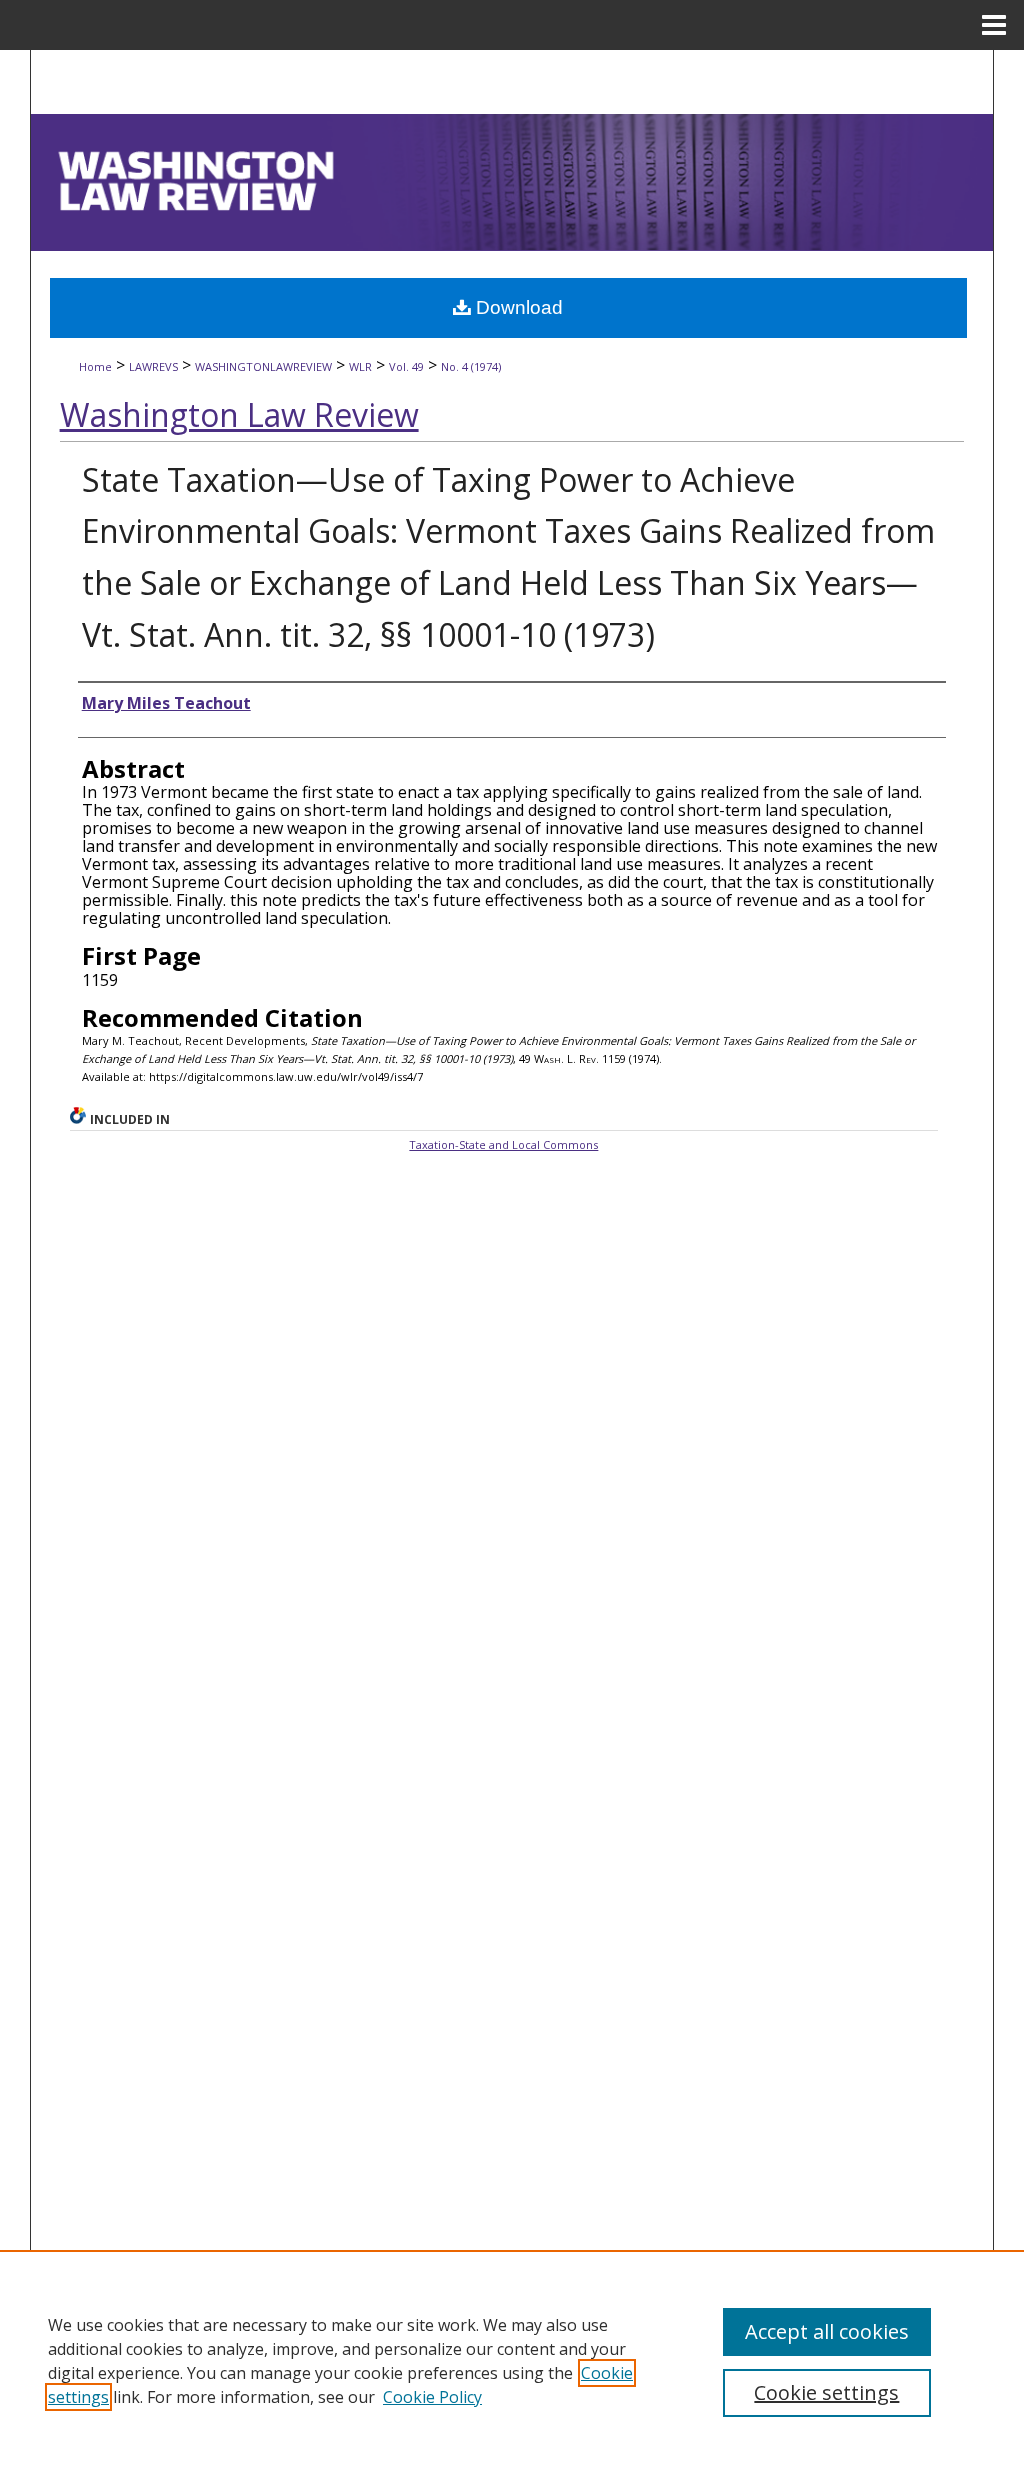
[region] (512, 2360)
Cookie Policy (432, 2397)
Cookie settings (826, 2392)
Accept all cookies (827, 2331)
